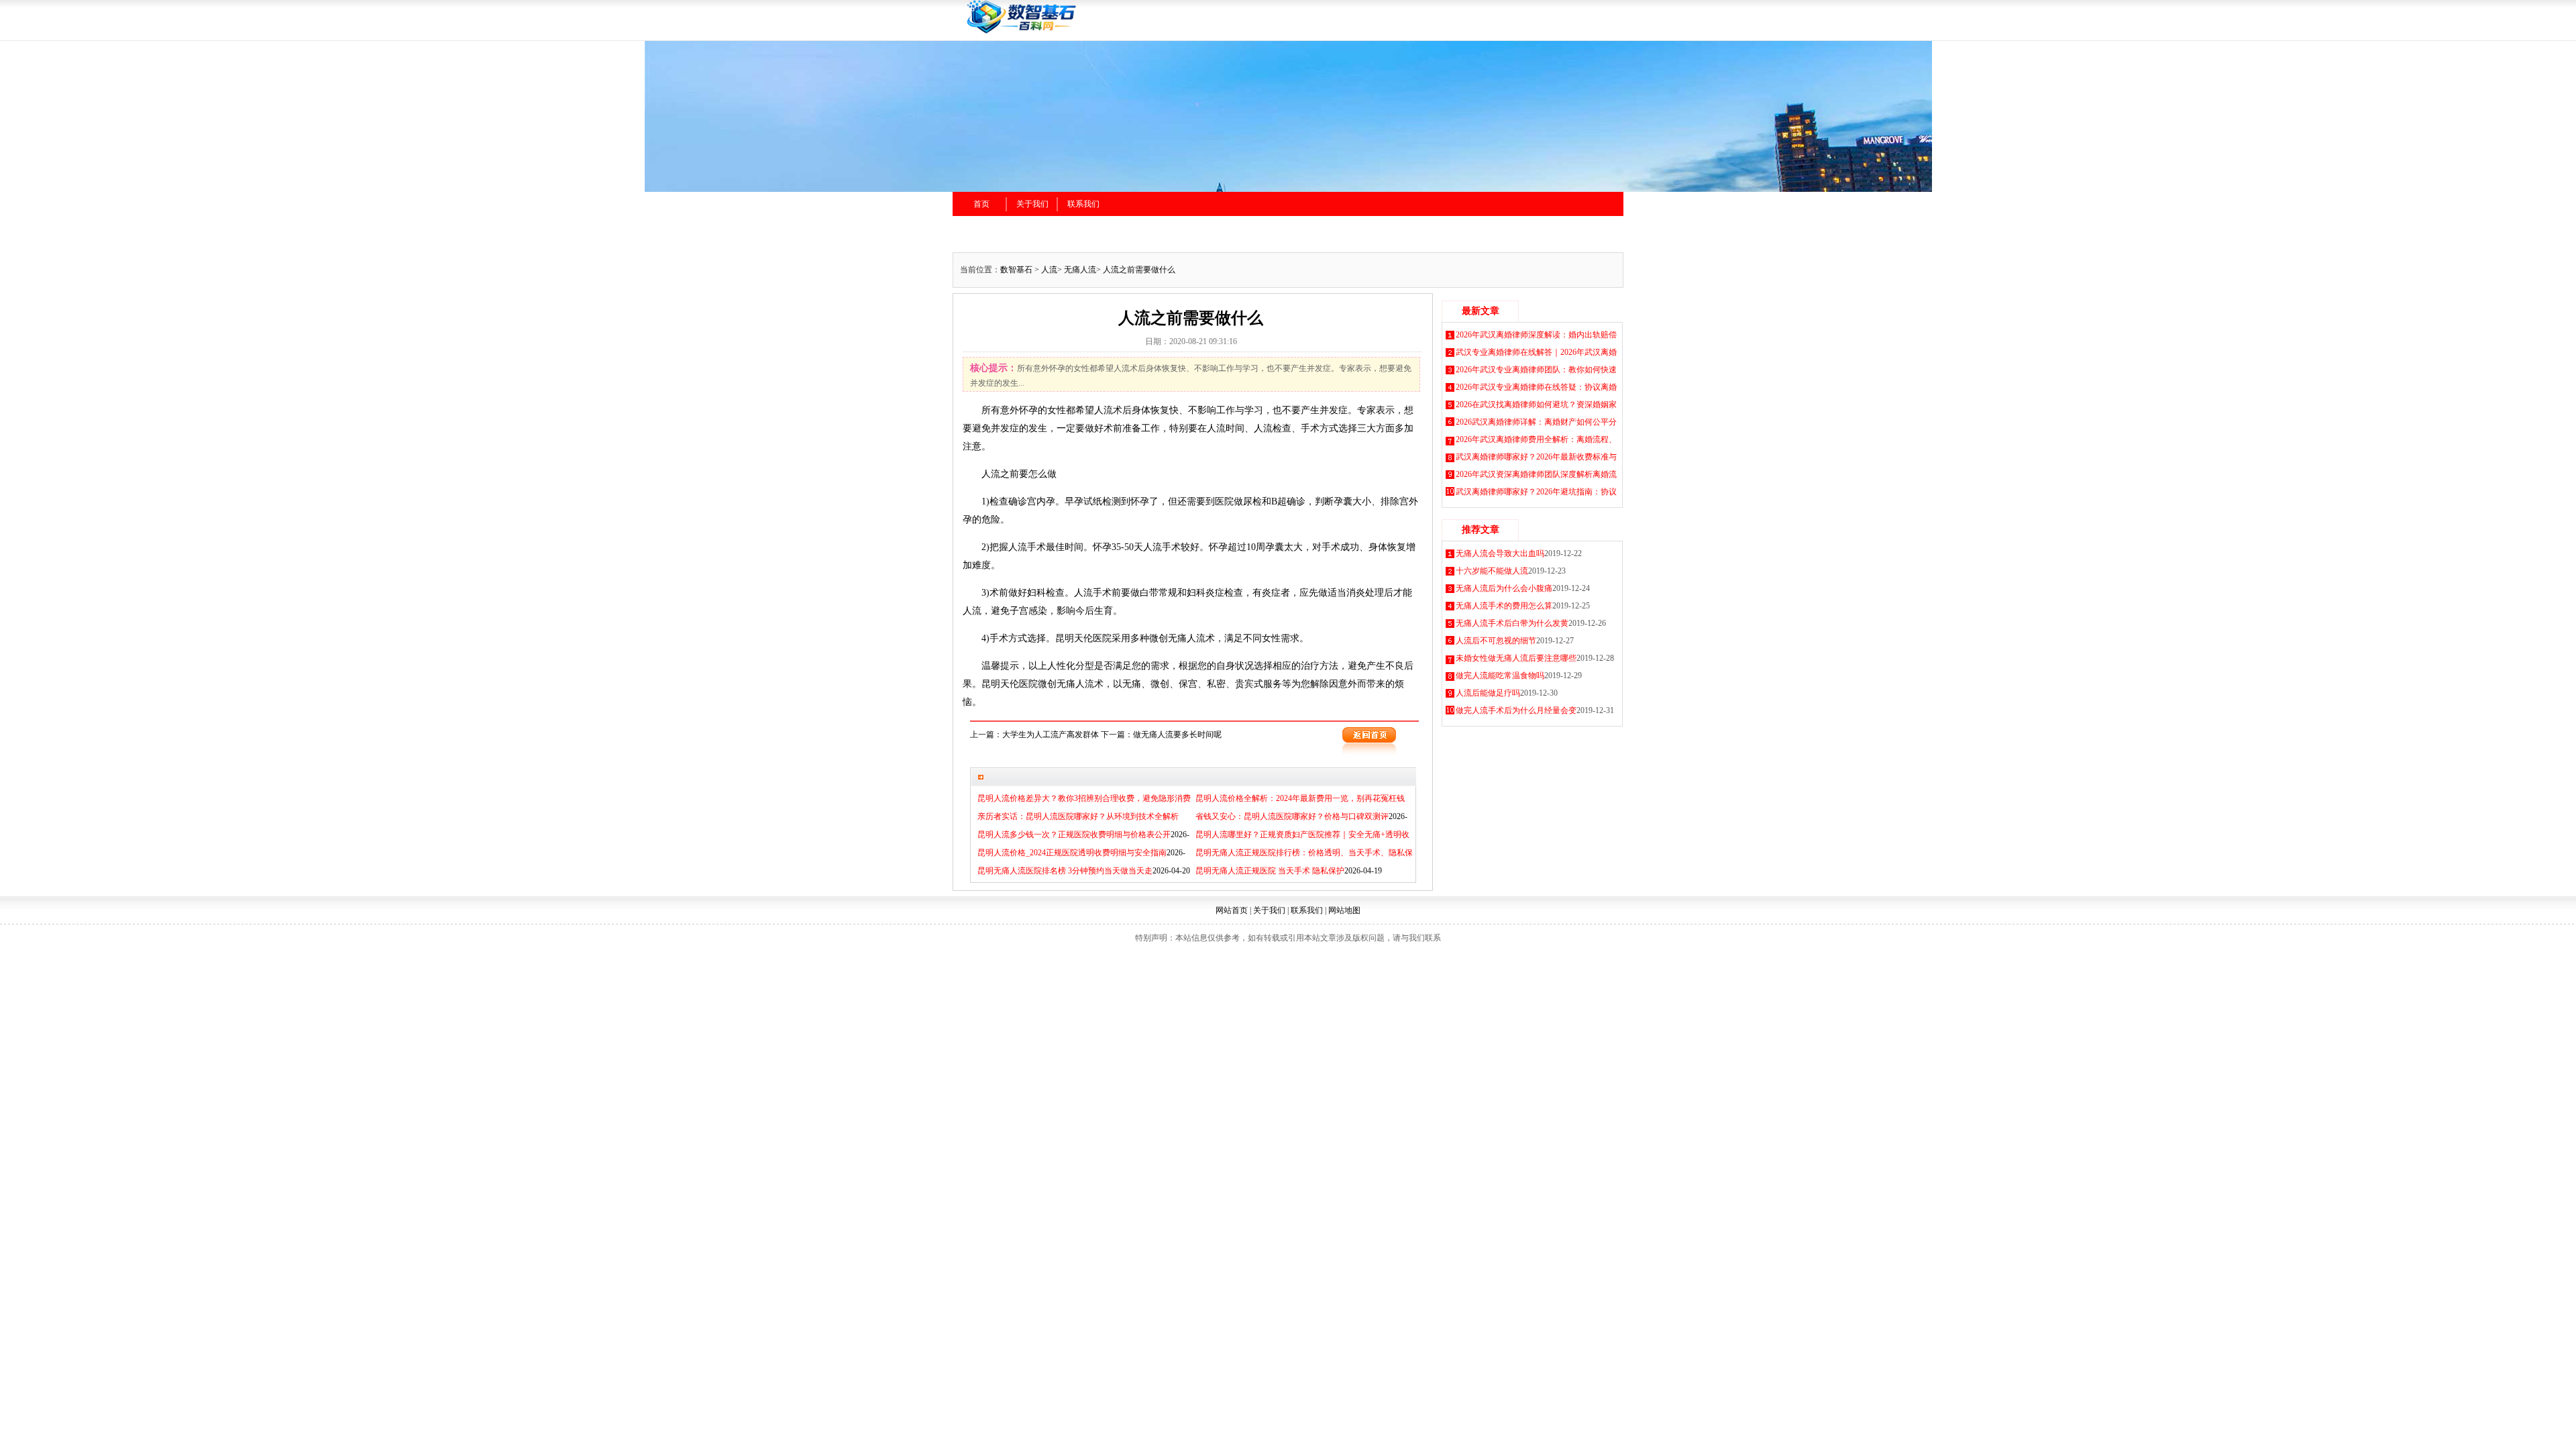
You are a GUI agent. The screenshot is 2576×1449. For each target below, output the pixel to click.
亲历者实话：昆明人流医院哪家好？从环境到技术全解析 (1078, 816)
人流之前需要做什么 (1139, 270)
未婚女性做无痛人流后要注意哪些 (1516, 658)
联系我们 (1083, 204)
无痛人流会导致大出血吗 (1500, 553)
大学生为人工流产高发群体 (1051, 735)
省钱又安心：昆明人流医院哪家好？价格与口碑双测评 (1292, 816)
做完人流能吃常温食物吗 (1500, 676)
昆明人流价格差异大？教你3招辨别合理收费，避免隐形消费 (1084, 798)
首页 (981, 204)
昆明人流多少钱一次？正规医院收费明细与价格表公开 (1074, 835)
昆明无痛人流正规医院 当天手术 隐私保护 (1270, 871)
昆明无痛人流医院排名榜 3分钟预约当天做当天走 (1065, 871)
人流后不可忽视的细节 (1496, 641)
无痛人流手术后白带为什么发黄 (1512, 623)
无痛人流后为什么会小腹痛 (1504, 588)
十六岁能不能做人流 (1492, 571)
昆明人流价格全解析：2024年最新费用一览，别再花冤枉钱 (1300, 798)
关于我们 (1032, 204)
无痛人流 (1080, 270)
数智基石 (1016, 270)
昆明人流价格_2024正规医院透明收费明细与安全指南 (1072, 853)
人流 (1049, 270)
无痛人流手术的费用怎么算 (1504, 606)
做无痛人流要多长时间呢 (1177, 735)
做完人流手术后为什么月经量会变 (1516, 710)
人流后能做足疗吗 (1488, 693)
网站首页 (1232, 910)
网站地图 (1344, 910)
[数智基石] (1107, 32)
